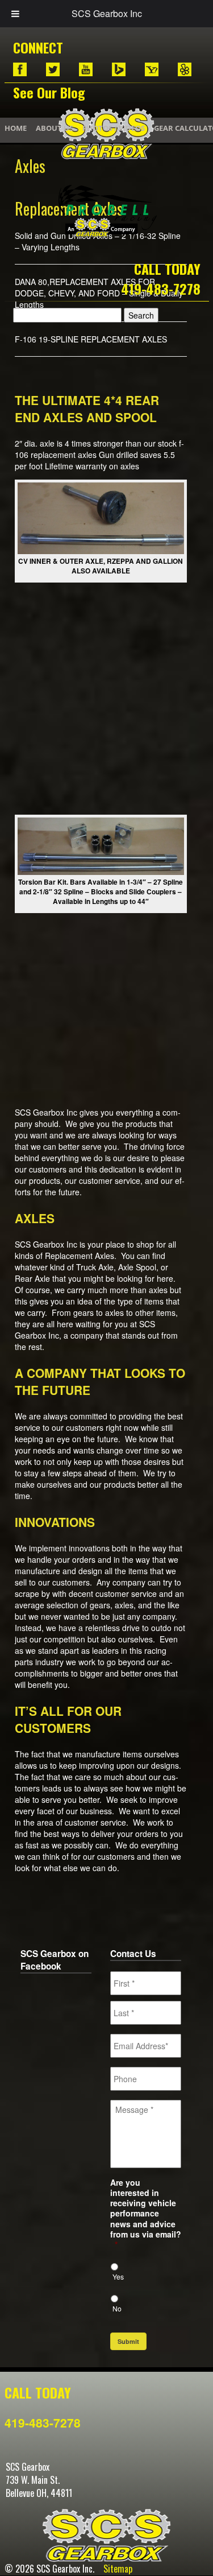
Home (16, 128)
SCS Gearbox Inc (107, 13)
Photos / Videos (114, 128)
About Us (55, 128)
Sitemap (118, 2569)
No (117, 2308)
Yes (118, 2276)
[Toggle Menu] (15, 14)
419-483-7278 (161, 288)
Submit (128, 2341)
